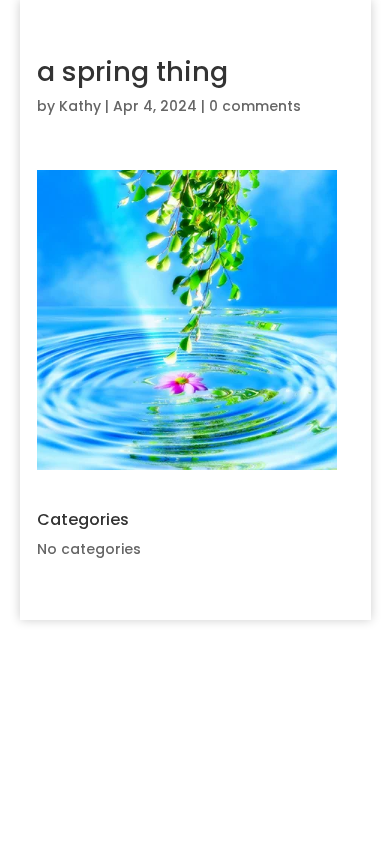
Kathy (80, 106)
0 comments (255, 106)
